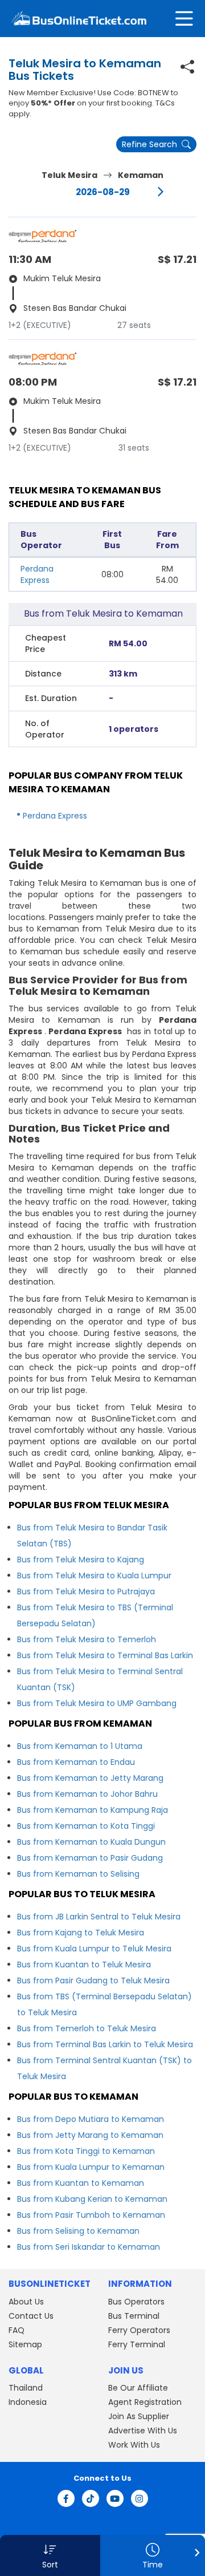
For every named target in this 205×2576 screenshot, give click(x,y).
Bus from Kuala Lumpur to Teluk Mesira (94, 1949)
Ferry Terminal (137, 2344)
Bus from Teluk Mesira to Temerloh (87, 1639)
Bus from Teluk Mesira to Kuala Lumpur (94, 1575)
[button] (50, 2555)
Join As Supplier (139, 2416)
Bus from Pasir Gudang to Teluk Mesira (93, 1980)
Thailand (26, 2388)
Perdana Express (37, 574)
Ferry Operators (139, 2330)
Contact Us (31, 2316)
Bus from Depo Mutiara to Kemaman (91, 2119)
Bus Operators (136, 2302)
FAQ (17, 2330)
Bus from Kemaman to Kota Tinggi (86, 1826)
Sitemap (25, 2344)
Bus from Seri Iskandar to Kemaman (89, 2247)
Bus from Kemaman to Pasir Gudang (90, 1858)
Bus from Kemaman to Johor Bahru (87, 1794)
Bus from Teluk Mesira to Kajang (81, 1560)
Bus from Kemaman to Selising (78, 1874)
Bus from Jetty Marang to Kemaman (90, 2135)
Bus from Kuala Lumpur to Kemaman (91, 2167)
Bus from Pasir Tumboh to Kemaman (91, 2215)
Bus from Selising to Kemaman (78, 2231)
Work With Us (134, 2445)
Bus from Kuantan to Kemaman (81, 2183)
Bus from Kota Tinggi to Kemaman (86, 2151)
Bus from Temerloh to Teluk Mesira (87, 2028)
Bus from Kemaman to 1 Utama (80, 1746)
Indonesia (28, 2402)
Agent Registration (145, 2402)
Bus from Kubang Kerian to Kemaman (92, 2199)
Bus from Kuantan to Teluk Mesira (84, 1965)
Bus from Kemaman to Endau (76, 1762)
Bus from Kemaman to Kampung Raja (93, 1810)
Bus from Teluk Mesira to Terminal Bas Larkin (105, 1655)
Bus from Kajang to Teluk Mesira (81, 1933)
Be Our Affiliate (138, 2388)
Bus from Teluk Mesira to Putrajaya (86, 1591)
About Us (26, 2302)
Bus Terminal (134, 2316)
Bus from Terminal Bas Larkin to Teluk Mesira (105, 2044)
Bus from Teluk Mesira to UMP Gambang (97, 1703)
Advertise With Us (143, 2431)
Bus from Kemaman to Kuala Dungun (91, 1842)
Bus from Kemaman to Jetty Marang (90, 1778)
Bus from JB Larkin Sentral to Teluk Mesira (99, 1917)
